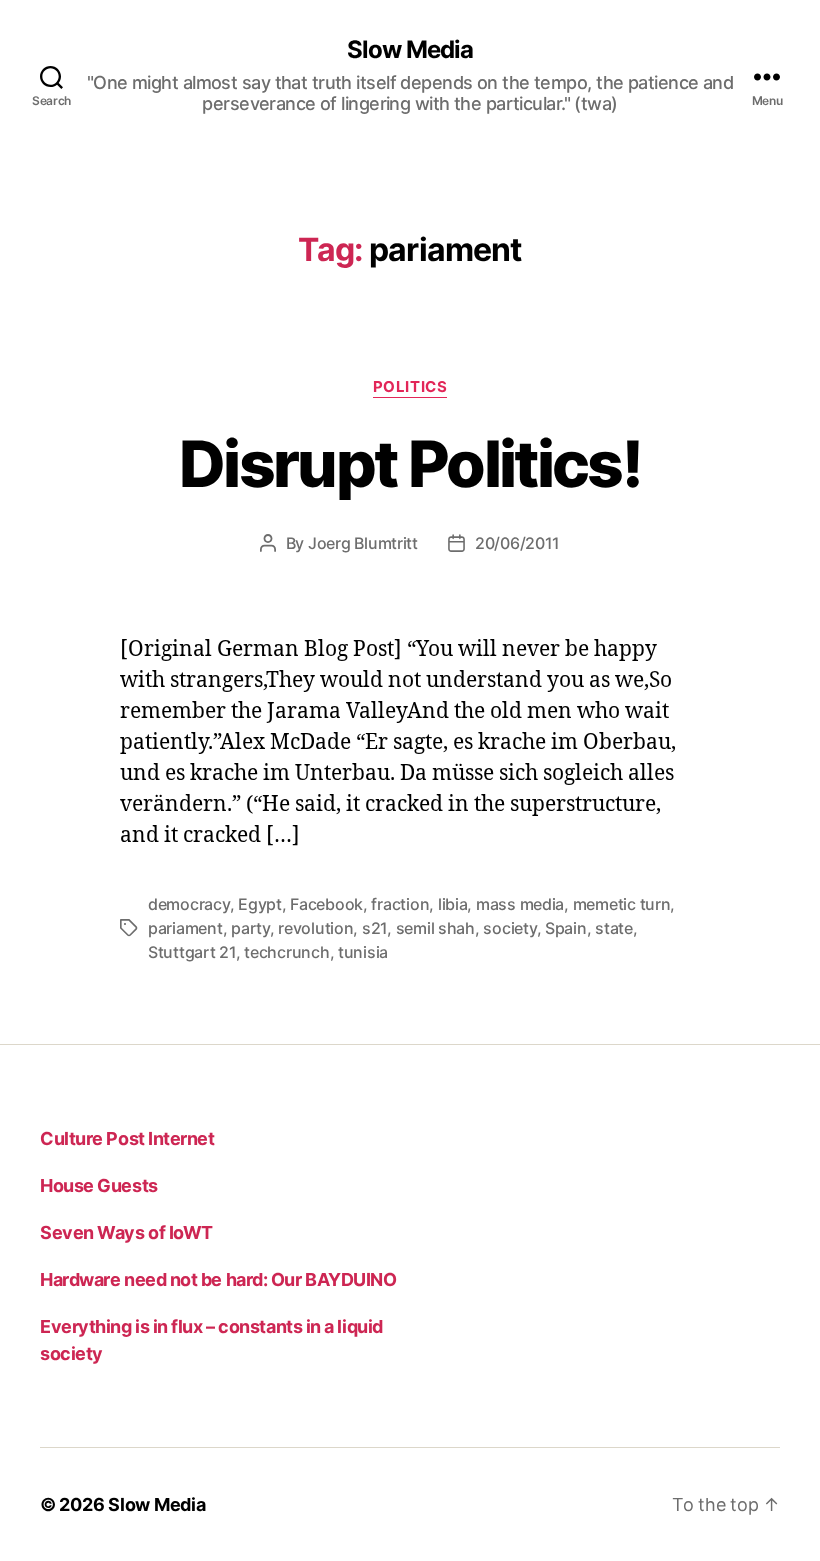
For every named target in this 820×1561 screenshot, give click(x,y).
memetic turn (622, 904)
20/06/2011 (517, 543)
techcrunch (286, 952)
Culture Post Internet (127, 1138)
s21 (374, 928)
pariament (185, 928)
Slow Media (410, 50)
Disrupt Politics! (410, 463)
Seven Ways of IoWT (126, 1232)
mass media (520, 904)
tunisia (363, 952)
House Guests (99, 1185)
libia (453, 904)
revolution (315, 928)
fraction (400, 904)
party (250, 928)
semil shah (435, 928)
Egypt (260, 904)
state (614, 928)
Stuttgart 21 (192, 952)
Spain (566, 928)
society (509, 928)
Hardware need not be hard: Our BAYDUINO (218, 1279)
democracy (189, 904)
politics (410, 387)
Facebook (326, 904)
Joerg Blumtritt (363, 543)
